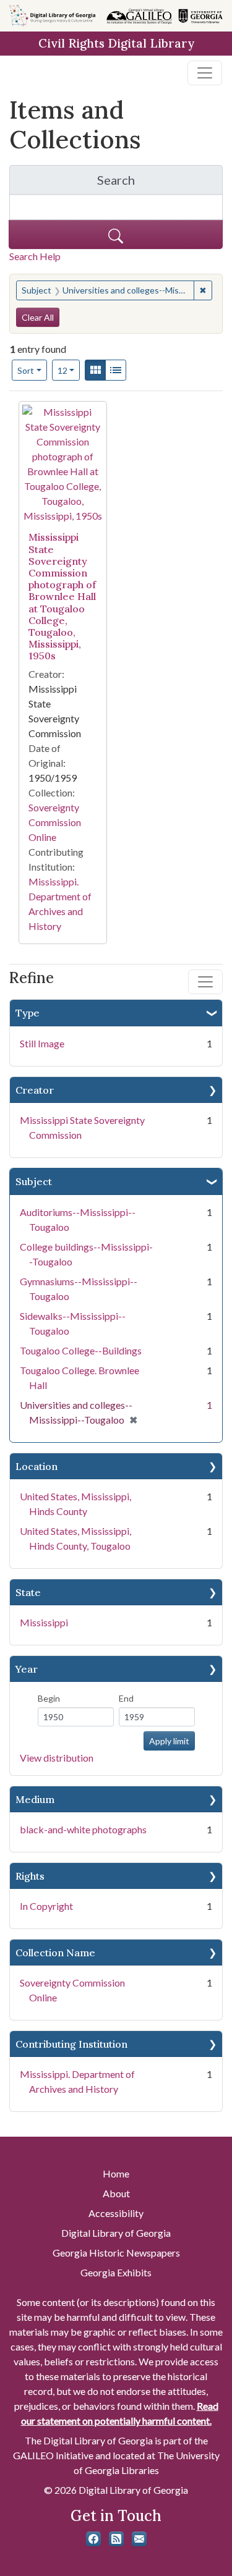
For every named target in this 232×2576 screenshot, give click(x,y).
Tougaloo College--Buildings (81, 1350)
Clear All (38, 317)
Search (160, 183)
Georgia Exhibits (116, 2272)
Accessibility (116, 2213)
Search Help (35, 256)
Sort (26, 370)
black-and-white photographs (83, 1829)
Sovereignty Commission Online (55, 822)
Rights (30, 1876)
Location (37, 1466)
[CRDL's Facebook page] (93, 2539)
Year (27, 1669)
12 (69, 370)
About (116, 2193)
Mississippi (44, 1622)
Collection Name (55, 1953)
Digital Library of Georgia (116, 2233)
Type (28, 1013)
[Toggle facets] (205, 982)
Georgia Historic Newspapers (116, 2253)
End (126, 1698)
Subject (34, 1181)
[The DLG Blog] (116, 2539)
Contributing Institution (71, 2044)
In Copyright (46, 1906)
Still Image (42, 1043)
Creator (35, 1090)
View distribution (57, 1758)
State (28, 1592)
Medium (35, 1799)
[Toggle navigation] (205, 73)
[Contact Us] (139, 2539)
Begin (49, 1698)
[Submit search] (116, 234)
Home (116, 2173)
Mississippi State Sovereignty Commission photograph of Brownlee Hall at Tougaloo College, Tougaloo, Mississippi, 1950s (62, 596)
